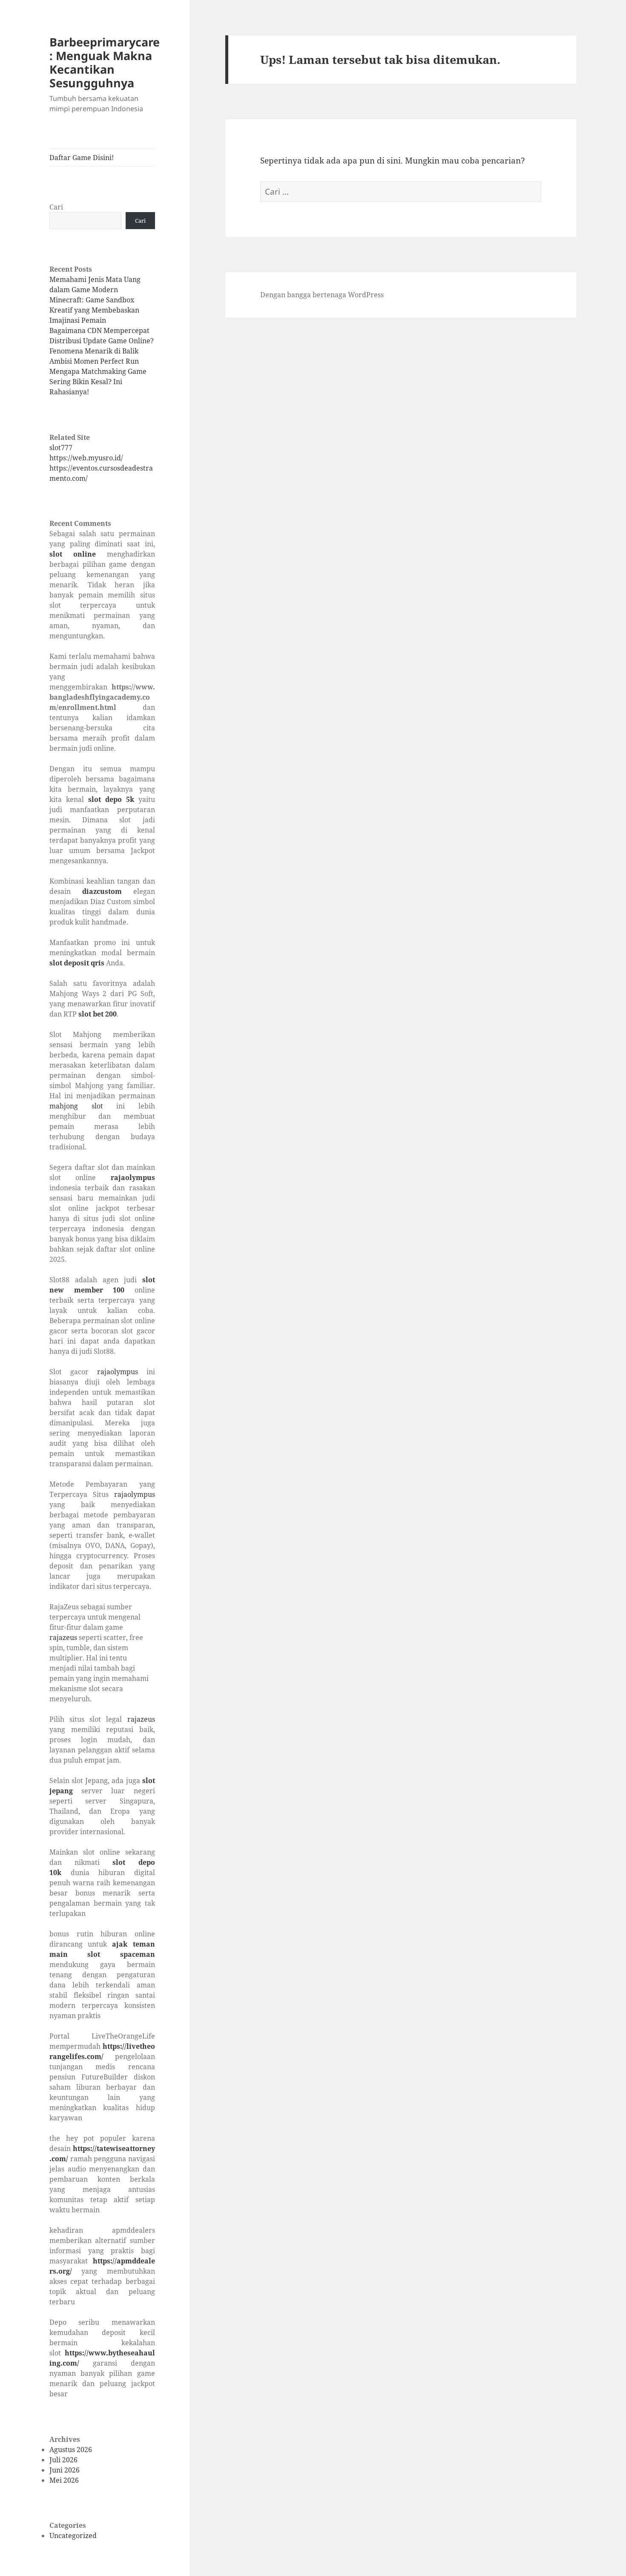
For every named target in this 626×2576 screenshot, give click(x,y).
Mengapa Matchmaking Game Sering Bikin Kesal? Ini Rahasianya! (98, 382)
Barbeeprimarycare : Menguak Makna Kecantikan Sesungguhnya (105, 62)
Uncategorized (73, 2536)
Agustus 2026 (71, 2450)
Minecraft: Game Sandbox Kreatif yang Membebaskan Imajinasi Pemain (94, 310)
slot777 (61, 448)
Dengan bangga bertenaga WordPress (322, 295)
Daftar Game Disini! (82, 158)
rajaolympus (133, 1177)
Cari (56, 207)
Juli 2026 (63, 2460)
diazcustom (102, 891)
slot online (73, 554)
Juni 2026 (65, 2470)
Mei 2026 (64, 2480)
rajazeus (63, 1637)
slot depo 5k (111, 799)
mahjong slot (76, 1106)
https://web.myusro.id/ (86, 458)
